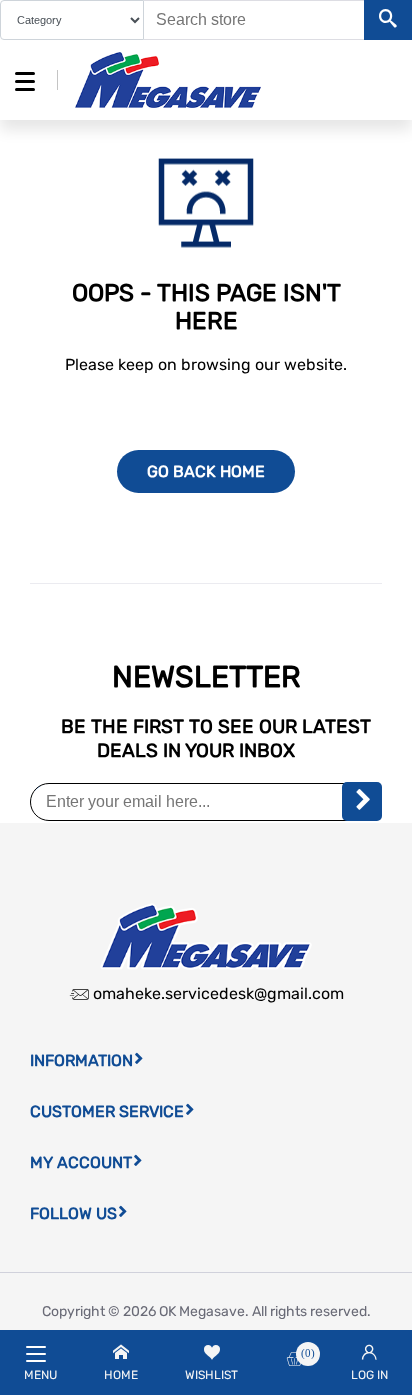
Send (362, 801)
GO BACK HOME (206, 471)
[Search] (388, 20)
